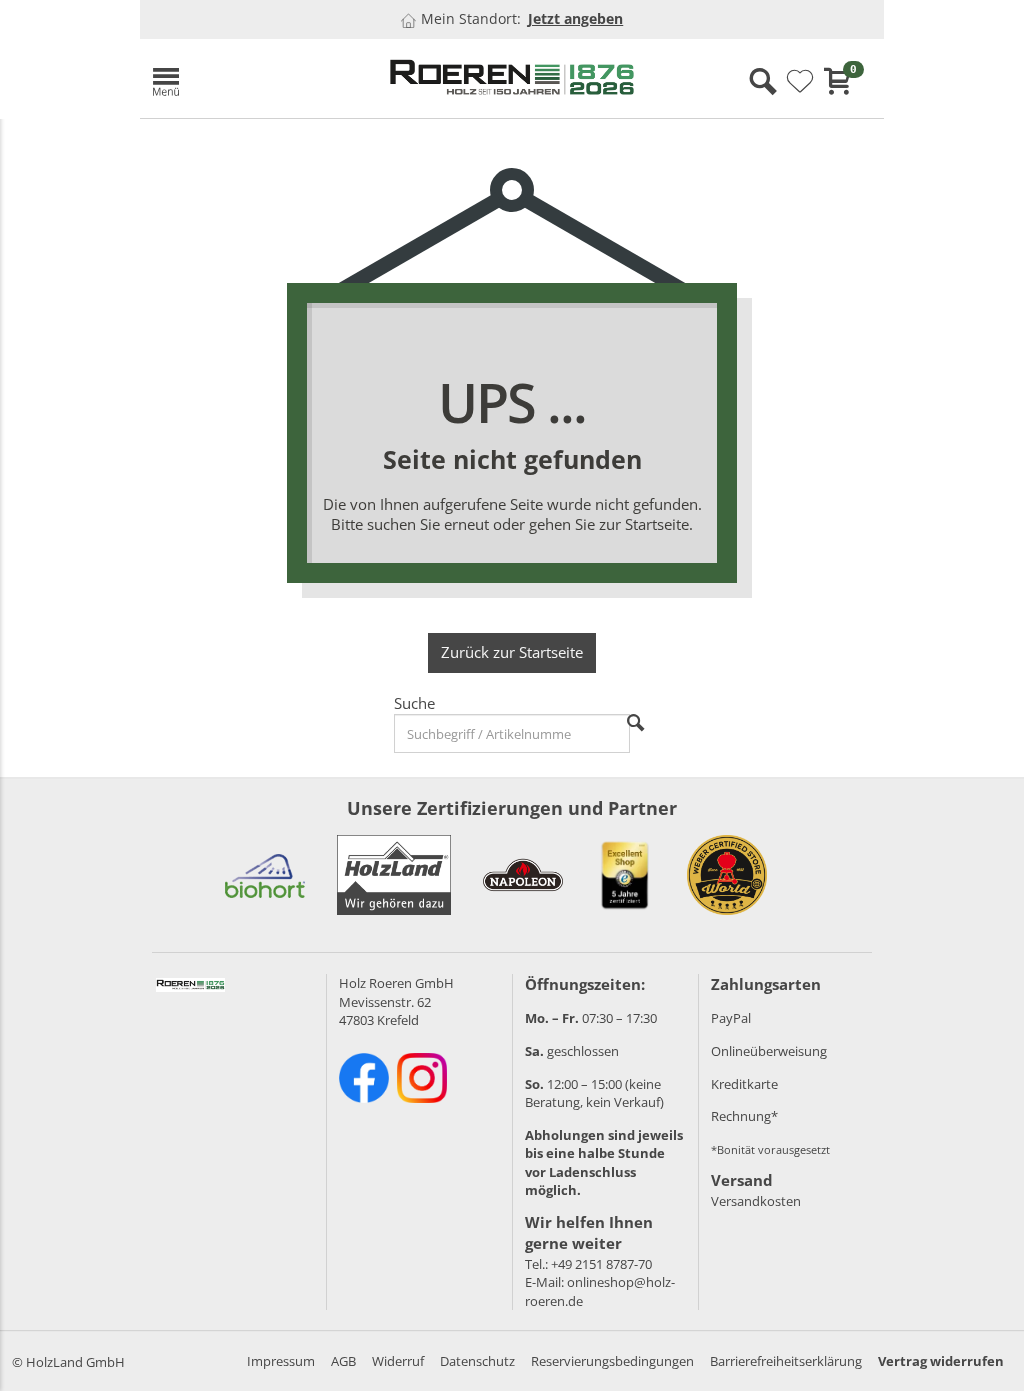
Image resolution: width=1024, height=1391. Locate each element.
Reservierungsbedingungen (612, 1361)
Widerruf (398, 1361)
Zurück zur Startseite (512, 652)
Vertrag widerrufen (941, 1361)
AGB (343, 1361)
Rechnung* (744, 1116)
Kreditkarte (744, 1084)
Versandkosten (756, 1201)
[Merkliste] (800, 82)
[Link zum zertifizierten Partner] (265, 875)
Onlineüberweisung (769, 1051)
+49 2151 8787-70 (601, 1264)
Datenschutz (477, 1361)
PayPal (731, 1018)
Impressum (281, 1361)
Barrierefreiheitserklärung (786, 1361)
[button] (254, 78)
